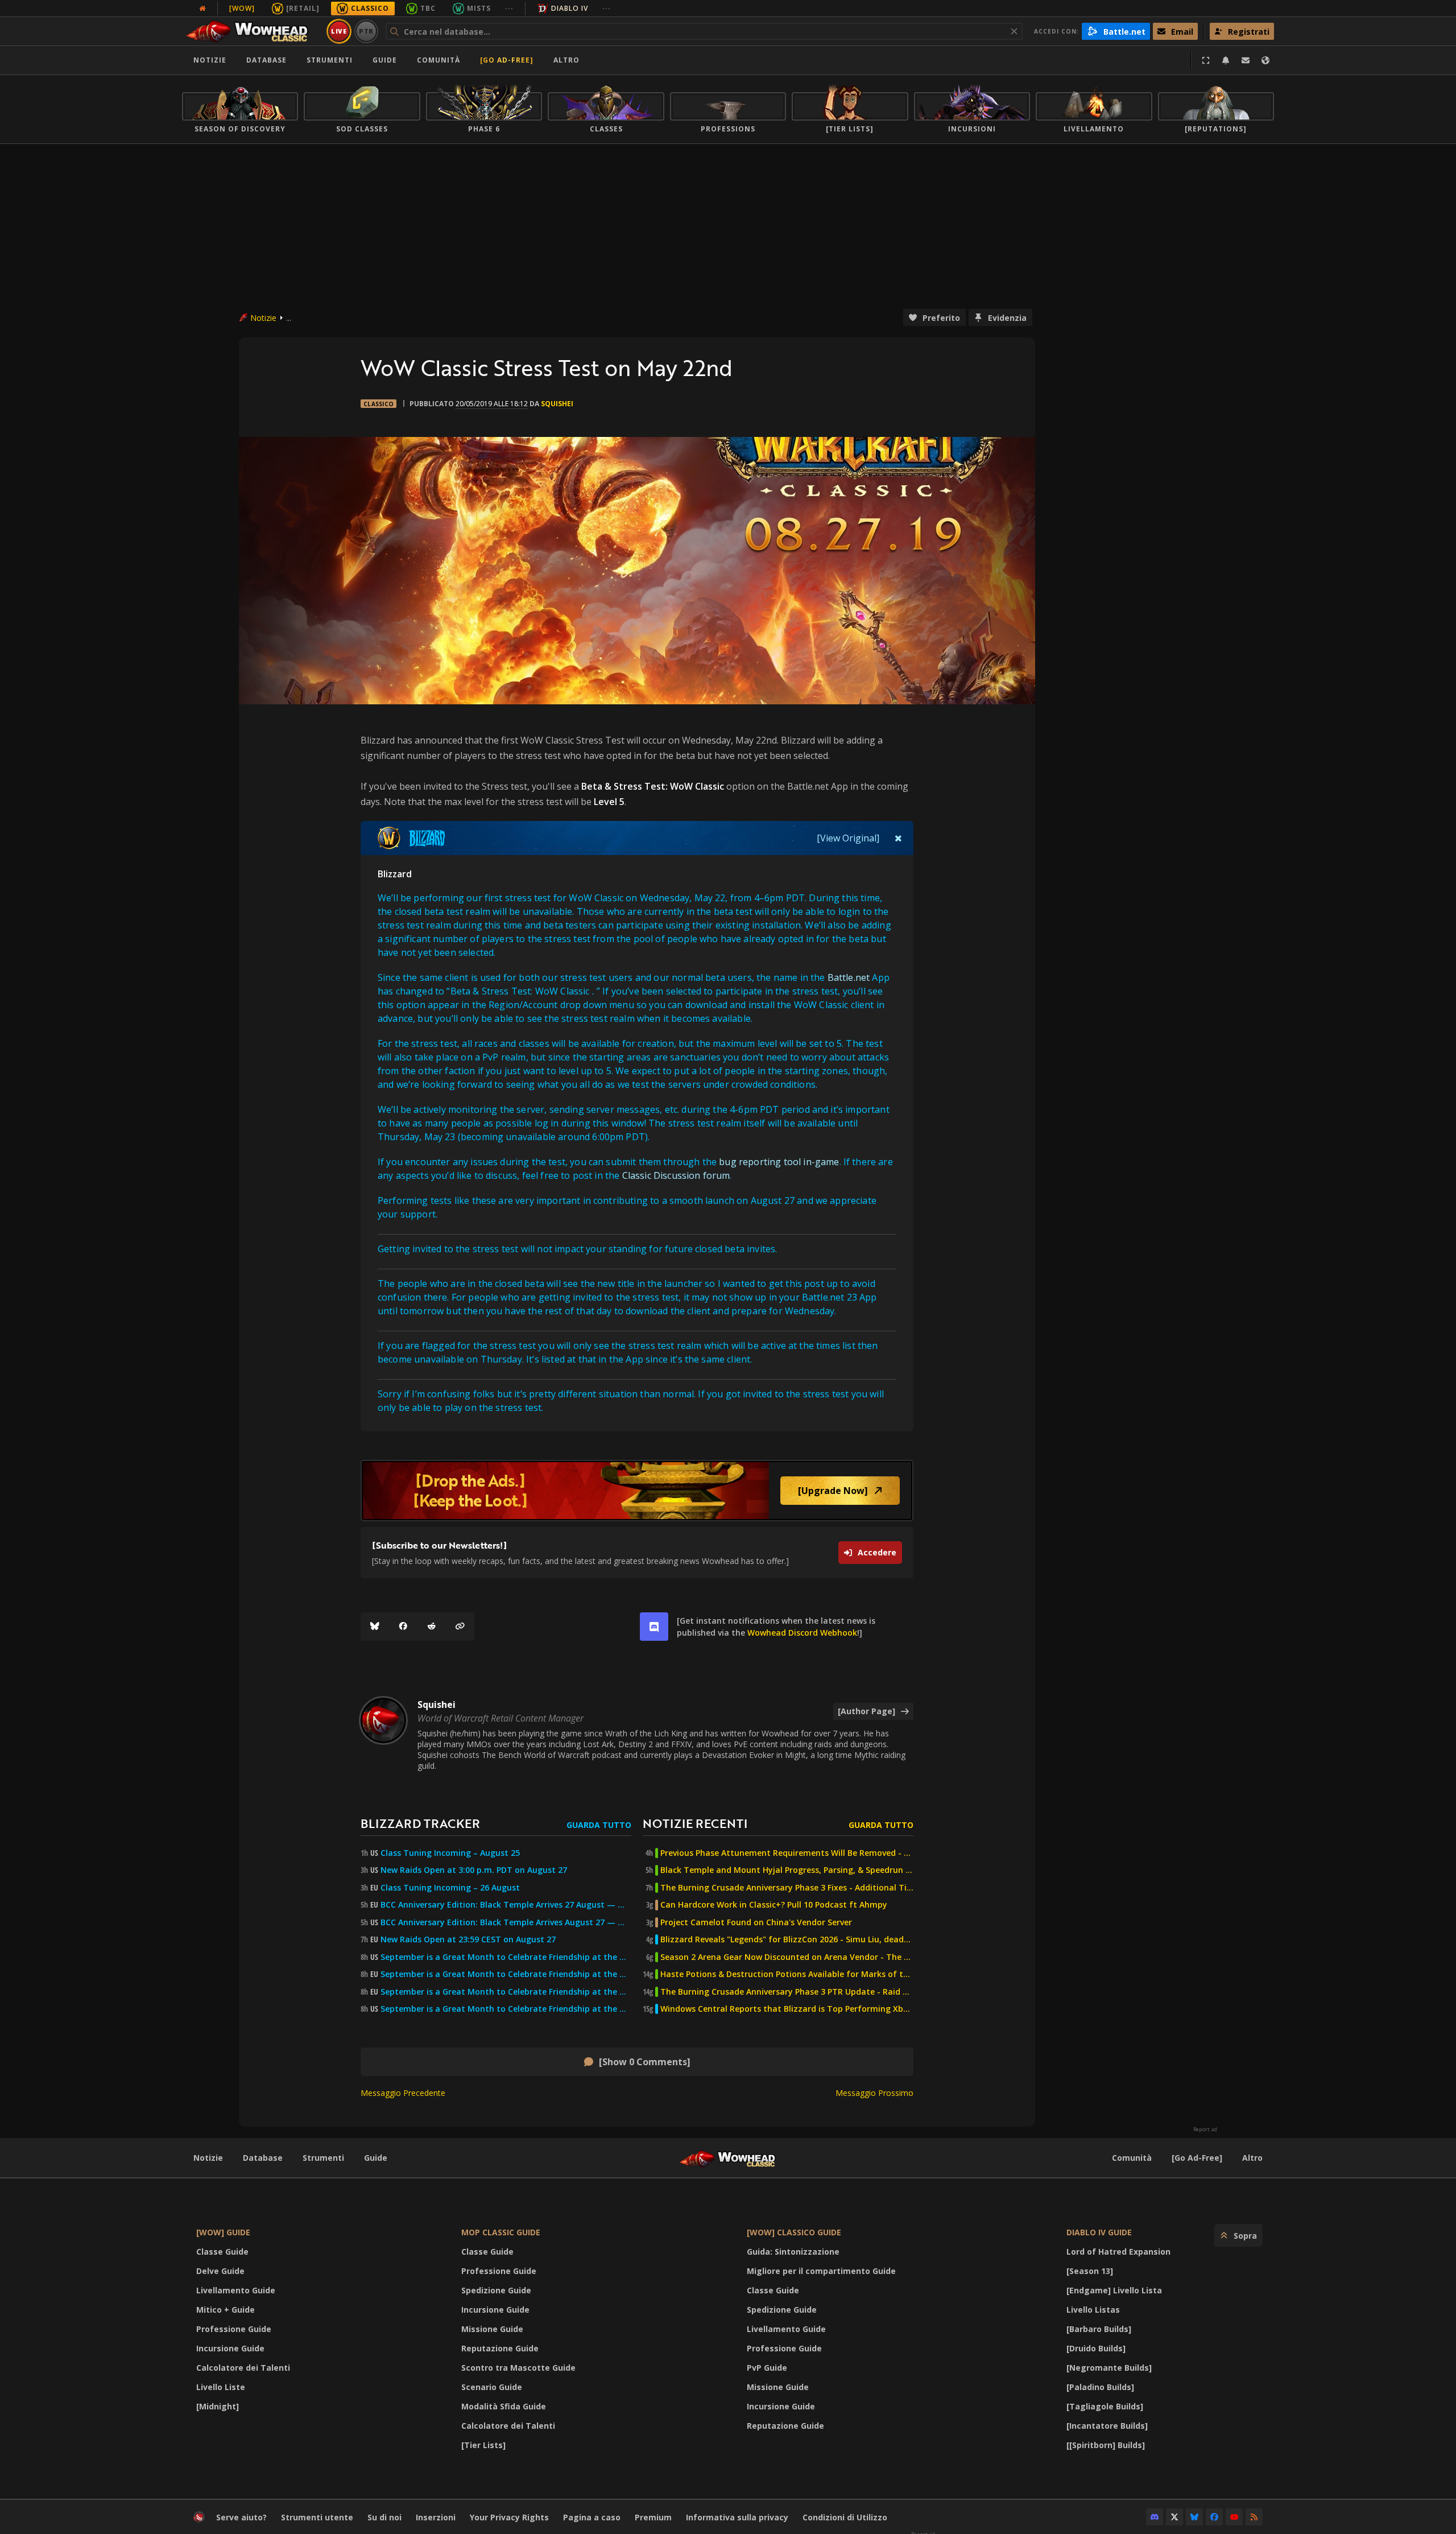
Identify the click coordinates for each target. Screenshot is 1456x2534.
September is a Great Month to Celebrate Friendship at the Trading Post (506, 1957)
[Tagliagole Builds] (1105, 2406)
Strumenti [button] (330, 60)
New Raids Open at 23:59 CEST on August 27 (468, 1939)
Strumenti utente (317, 2517)
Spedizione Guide (496, 2290)
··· (509, 8)
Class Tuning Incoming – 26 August (450, 1888)
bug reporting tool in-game (779, 1162)
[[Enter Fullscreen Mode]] (1206, 60)
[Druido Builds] (1096, 2348)
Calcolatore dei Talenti (243, 2368)
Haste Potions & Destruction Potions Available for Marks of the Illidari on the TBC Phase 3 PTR (787, 1974)
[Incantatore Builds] (1107, 2426)
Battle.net (849, 977)
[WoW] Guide (223, 2232)
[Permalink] (460, 1627)
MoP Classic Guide (501, 2232)
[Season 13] (1090, 2271)
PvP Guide (767, 2368)
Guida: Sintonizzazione (793, 2252)
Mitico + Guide (226, 2310)
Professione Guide (234, 2329)
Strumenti (323, 2158)
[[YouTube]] (1234, 2517)
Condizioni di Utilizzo (845, 2517)
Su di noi (384, 2517)
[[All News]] (202, 9)
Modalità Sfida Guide (504, 2406)
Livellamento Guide (236, 2290)
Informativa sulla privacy (737, 2517)
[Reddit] (432, 1627)
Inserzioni (436, 2517)
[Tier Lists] (483, 2445)
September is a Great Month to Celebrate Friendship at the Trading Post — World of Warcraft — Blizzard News (506, 1992)
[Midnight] (218, 2406)
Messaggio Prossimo (874, 2093)
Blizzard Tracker (420, 1823)
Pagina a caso (592, 2517)
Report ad (1205, 2129)
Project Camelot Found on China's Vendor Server (756, 1922)
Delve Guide (220, 2271)
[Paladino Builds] (1100, 2387)
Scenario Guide (492, 2387)
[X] (1174, 2517)
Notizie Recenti (695, 1823)
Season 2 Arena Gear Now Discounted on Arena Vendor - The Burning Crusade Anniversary (787, 1957)
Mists (479, 8)
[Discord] (1155, 2517)
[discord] (654, 1627)
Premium (653, 2517)
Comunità (439, 60)
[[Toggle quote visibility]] (898, 838)
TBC (428, 8)
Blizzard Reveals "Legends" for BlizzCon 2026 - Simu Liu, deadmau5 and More (787, 1939)
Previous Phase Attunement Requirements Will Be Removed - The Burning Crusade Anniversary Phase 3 (787, 1853)
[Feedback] (1246, 60)
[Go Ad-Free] (507, 60)
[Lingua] (1265, 60)
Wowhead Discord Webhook (802, 1633)
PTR (367, 31)
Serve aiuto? (241, 2517)
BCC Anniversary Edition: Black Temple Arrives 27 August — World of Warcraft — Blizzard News (506, 1905)
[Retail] (303, 8)
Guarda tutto (599, 1825)
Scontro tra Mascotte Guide (518, 2368)
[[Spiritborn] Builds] (1106, 2445)
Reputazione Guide (500, 2348)
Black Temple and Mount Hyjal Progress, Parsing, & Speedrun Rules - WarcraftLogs (787, 1870)
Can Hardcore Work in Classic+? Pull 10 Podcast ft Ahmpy (774, 1905)
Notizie (210, 60)
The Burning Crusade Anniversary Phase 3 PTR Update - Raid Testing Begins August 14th (787, 1992)
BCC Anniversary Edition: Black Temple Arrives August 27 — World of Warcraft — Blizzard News (506, 1922)
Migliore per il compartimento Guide (821, 2271)
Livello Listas (1093, 2310)
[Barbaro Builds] (1099, 2329)
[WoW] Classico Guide (794, 2232)
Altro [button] (566, 60)
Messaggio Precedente (403, 2093)
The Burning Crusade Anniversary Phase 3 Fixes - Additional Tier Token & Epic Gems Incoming (787, 1888)
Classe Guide (222, 2252)
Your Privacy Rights (509, 2517)
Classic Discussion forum (676, 1175)
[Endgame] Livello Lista (1114, 2290)
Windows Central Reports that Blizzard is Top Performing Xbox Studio (787, 2009)
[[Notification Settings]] (1226, 60)
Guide (385, 60)
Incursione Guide (230, 2348)
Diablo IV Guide (1099, 2232)
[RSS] (1254, 2517)
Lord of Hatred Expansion (1118, 2252)
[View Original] (848, 838)
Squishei (557, 404)
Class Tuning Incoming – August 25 (450, 1853)
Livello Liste (221, 2387)
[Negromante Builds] (1109, 2368)
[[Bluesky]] (375, 1627)
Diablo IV (570, 8)
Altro (1252, 2158)
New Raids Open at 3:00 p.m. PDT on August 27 (474, 1870)
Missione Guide (492, 2329)
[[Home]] (252, 31)
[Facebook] (403, 1627)
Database (266, 60)
